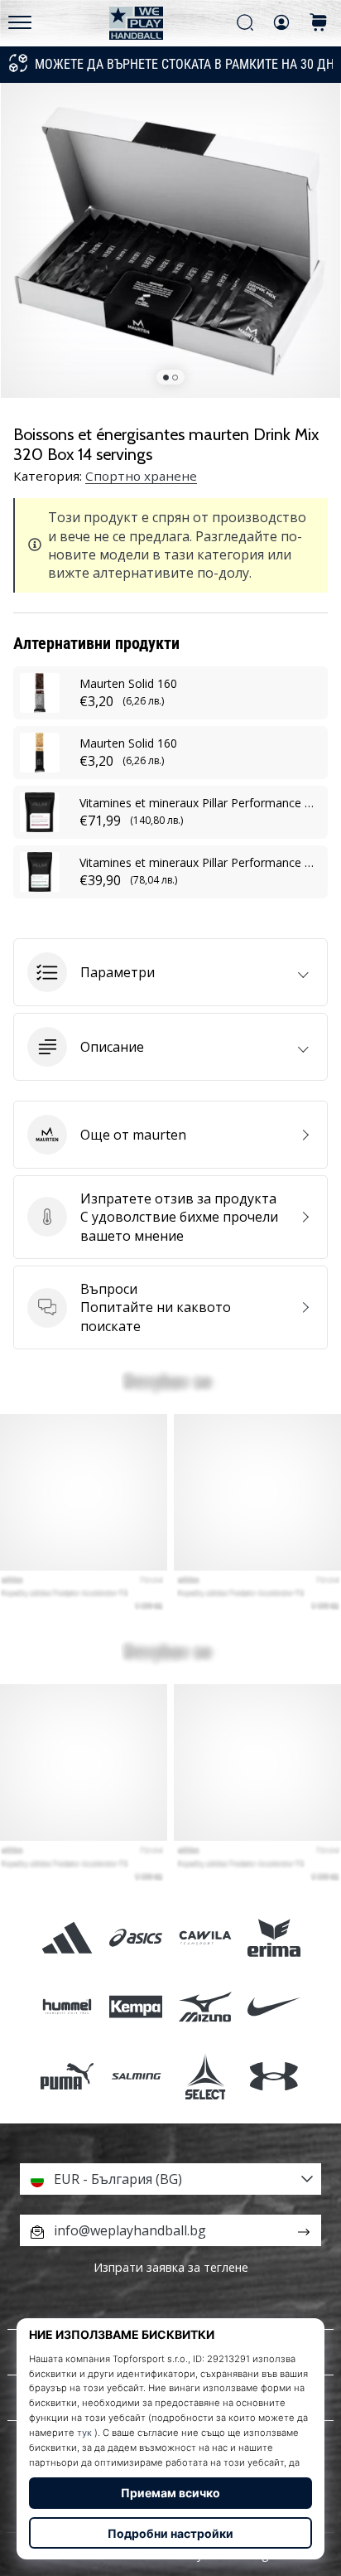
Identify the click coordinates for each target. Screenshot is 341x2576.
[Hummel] (67, 2007)
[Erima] (274, 1938)
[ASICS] (136, 1938)
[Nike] (274, 2007)
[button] (170, 972)
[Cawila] (205, 1938)
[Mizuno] (205, 2007)
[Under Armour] (274, 2076)
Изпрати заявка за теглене (171, 2267)
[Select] (205, 2076)
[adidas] (67, 1938)
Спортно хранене (141, 476)
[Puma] (67, 2076)
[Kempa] (136, 2007)
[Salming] (136, 2076)
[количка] (319, 24)
